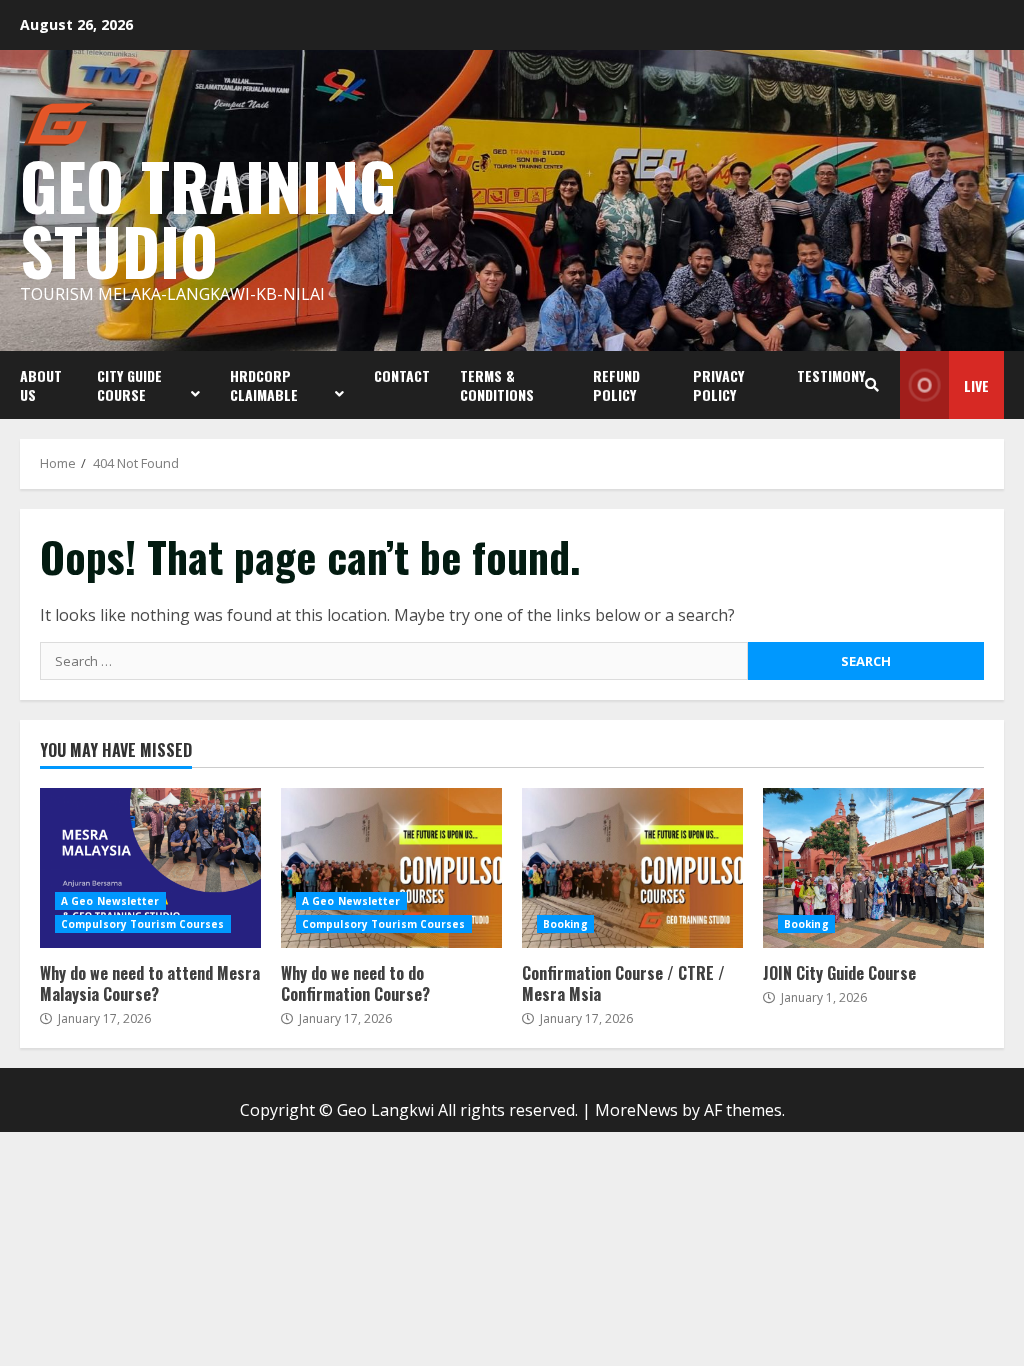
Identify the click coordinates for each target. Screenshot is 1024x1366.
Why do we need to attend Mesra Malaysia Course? (150, 868)
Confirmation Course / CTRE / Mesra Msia (632, 868)
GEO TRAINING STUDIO (208, 217)
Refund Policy (616, 385)
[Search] (872, 385)
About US (41, 385)
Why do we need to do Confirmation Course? (391, 868)
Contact (402, 375)
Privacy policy (718, 385)
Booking (565, 924)
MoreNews (636, 1110)
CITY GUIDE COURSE (129, 385)
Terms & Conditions (497, 385)
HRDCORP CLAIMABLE (264, 385)
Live (976, 385)
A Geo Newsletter (110, 901)
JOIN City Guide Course (873, 868)
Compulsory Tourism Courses (143, 924)
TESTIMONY (831, 375)
